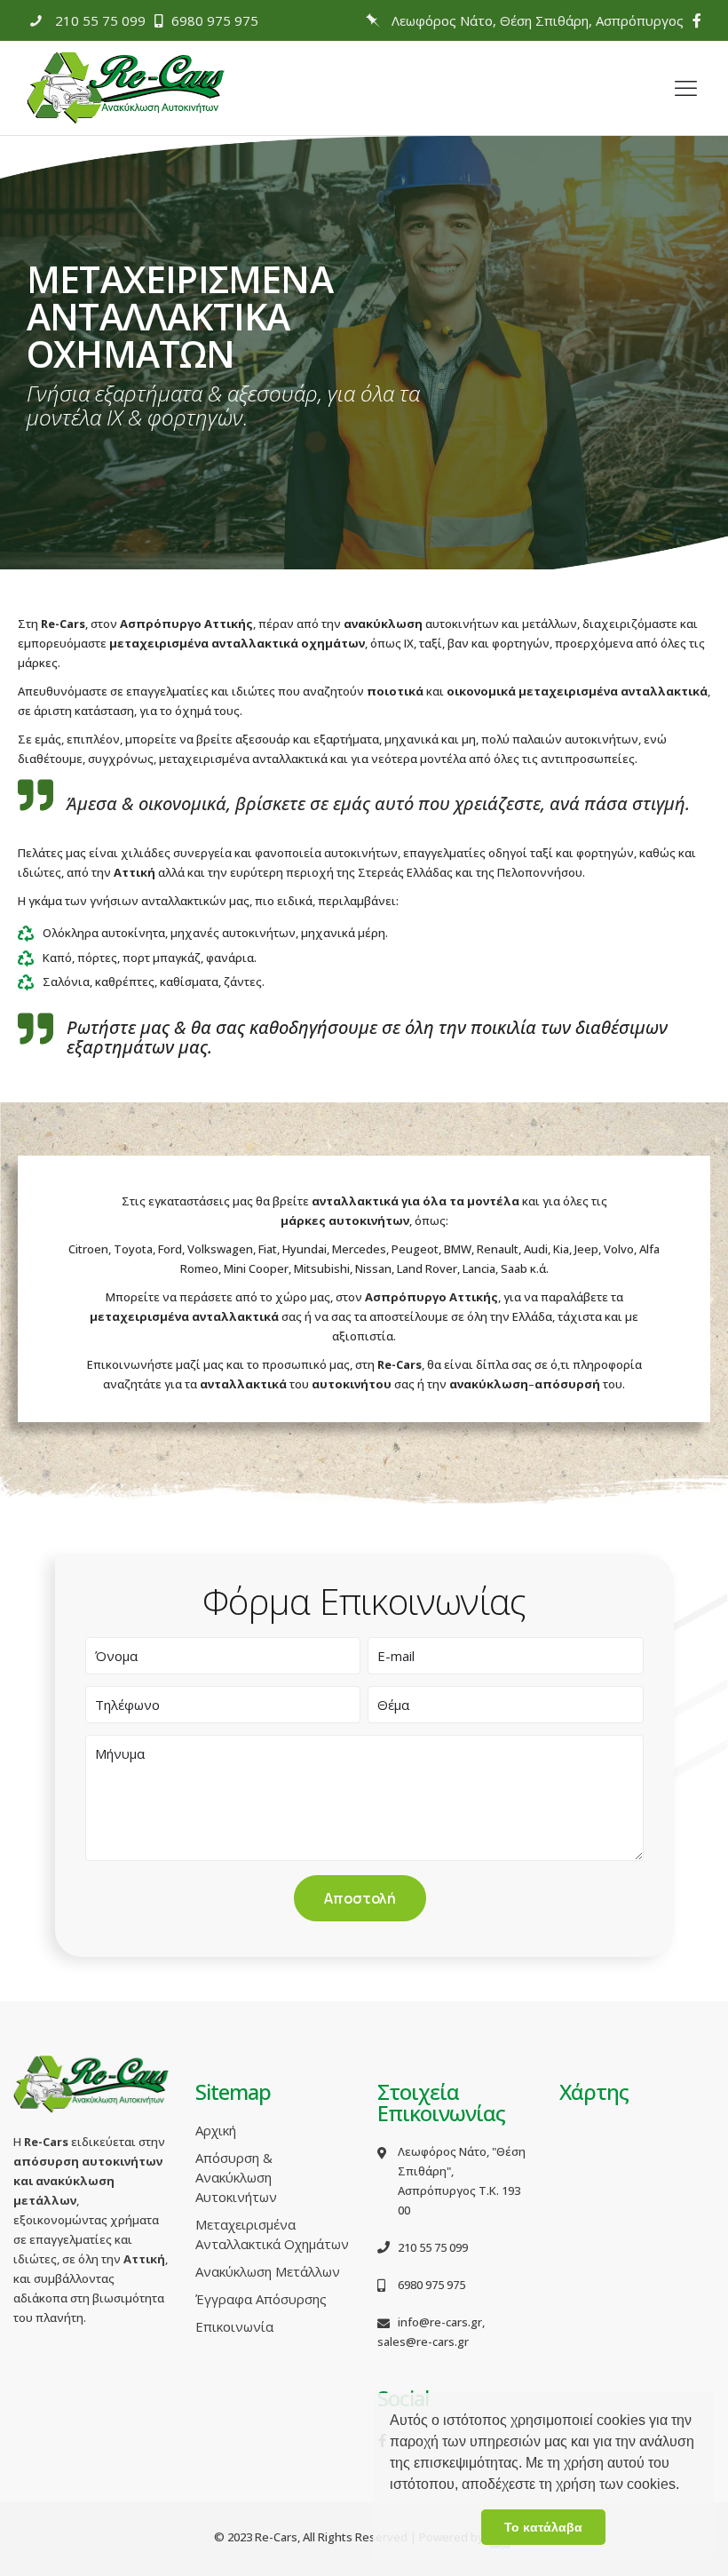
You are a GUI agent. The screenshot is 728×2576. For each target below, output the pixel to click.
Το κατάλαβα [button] (543, 2527)
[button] (685, 2486)
